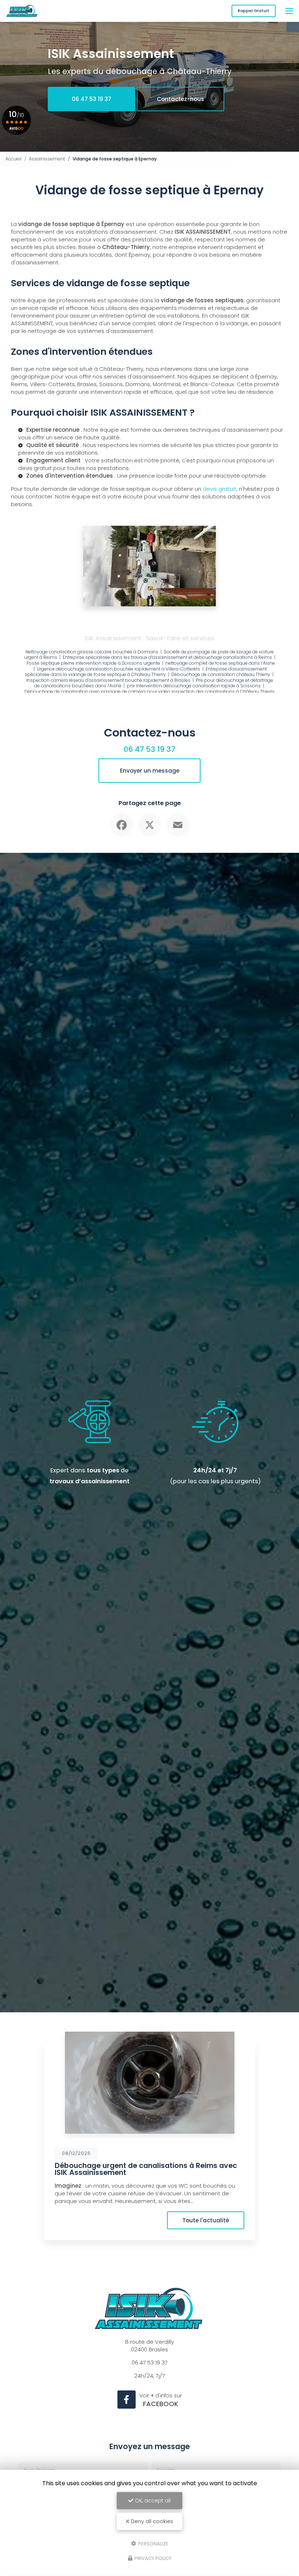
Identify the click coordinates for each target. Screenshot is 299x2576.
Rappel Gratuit (254, 11)
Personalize (153, 2543)
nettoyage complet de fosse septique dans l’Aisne (220, 663)
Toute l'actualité (206, 2220)
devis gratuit (35, 468)
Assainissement (47, 159)
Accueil (13, 159)
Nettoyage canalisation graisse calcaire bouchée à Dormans (92, 652)
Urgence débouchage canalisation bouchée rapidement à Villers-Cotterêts (119, 669)
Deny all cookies (151, 2521)
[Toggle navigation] (289, 11)
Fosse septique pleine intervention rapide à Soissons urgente (93, 663)
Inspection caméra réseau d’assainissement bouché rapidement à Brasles (108, 680)
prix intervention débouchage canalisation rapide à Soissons (194, 686)
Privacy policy (152, 2558)
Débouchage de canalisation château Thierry (221, 674)
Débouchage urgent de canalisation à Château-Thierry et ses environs (141, 2169)
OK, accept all (152, 2501)
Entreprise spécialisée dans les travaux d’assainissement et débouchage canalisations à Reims (168, 657)
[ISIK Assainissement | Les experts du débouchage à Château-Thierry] (22, 11)
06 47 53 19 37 (92, 99)
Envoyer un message (150, 771)
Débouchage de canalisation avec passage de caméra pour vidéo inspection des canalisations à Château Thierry (149, 691)
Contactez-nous (180, 99)
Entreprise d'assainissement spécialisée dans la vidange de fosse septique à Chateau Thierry (146, 672)
